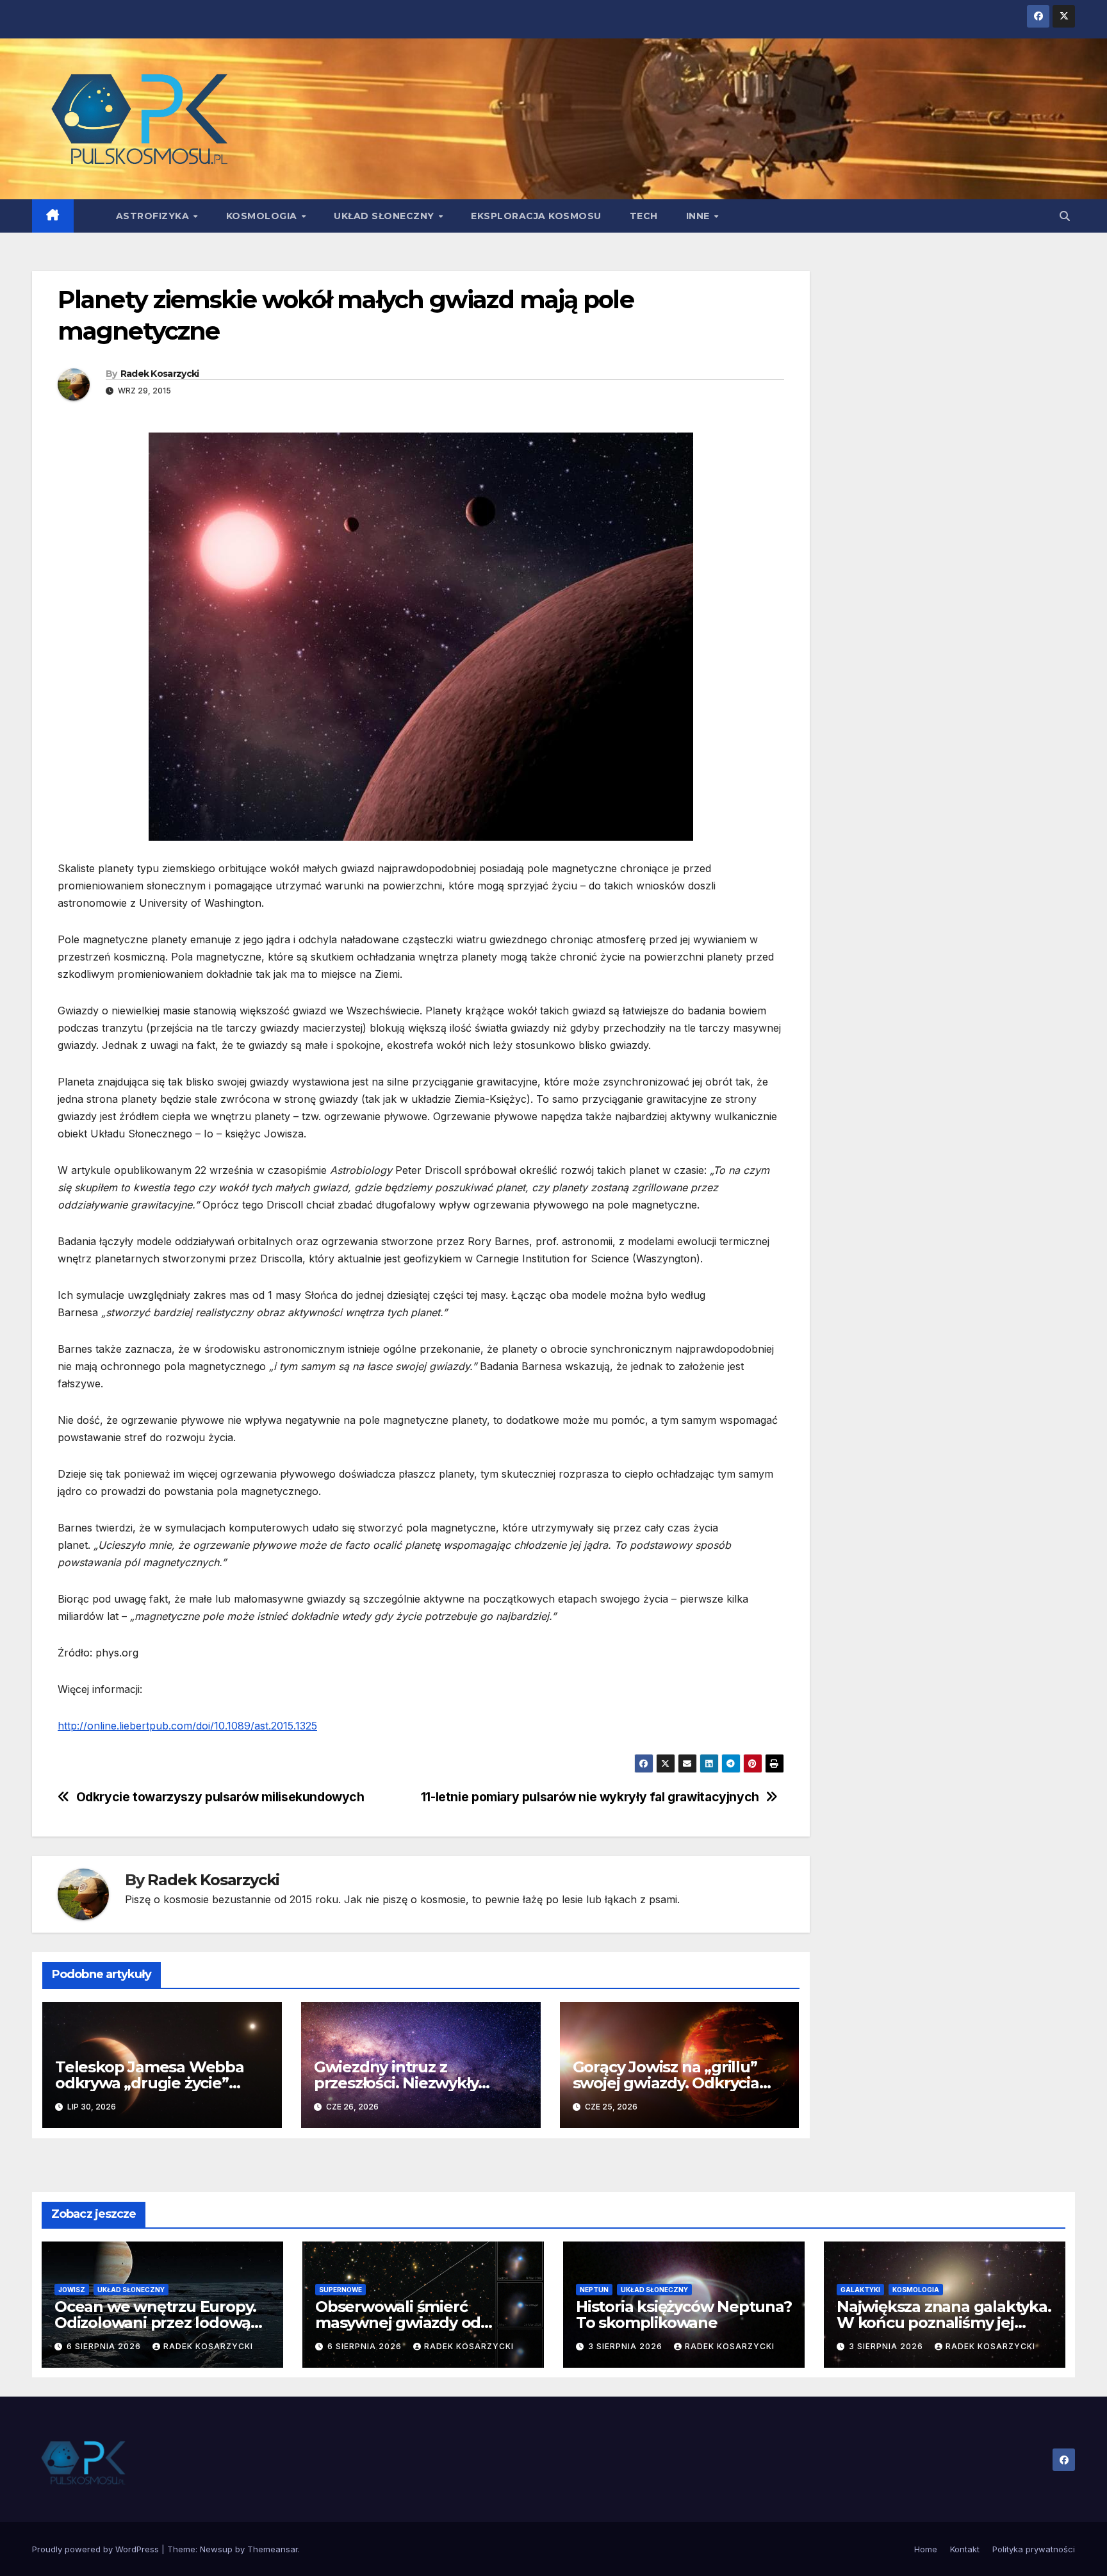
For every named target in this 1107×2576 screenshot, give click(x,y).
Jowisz (72, 2290)
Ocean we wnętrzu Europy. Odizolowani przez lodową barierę (155, 2323)
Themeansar (273, 2549)
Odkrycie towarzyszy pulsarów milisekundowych (220, 1797)
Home (926, 2549)
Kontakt (965, 2549)
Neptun (594, 2290)
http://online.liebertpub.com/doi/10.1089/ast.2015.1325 (187, 1726)
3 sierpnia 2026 (627, 2346)
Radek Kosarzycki (160, 374)
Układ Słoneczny (385, 216)
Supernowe (340, 2290)
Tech (644, 216)
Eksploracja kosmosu (536, 216)
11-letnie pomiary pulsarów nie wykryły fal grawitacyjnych (590, 1797)
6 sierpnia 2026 (105, 2346)
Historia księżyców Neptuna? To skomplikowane (684, 2315)
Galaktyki (860, 2290)
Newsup (216, 2549)
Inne (700, 216)
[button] (1065, 216)
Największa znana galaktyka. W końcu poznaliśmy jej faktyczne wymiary (944, 2323)
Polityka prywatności (1034, 2549)
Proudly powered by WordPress (97, 2549)
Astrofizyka (154, 216)
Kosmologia (263, 216)
